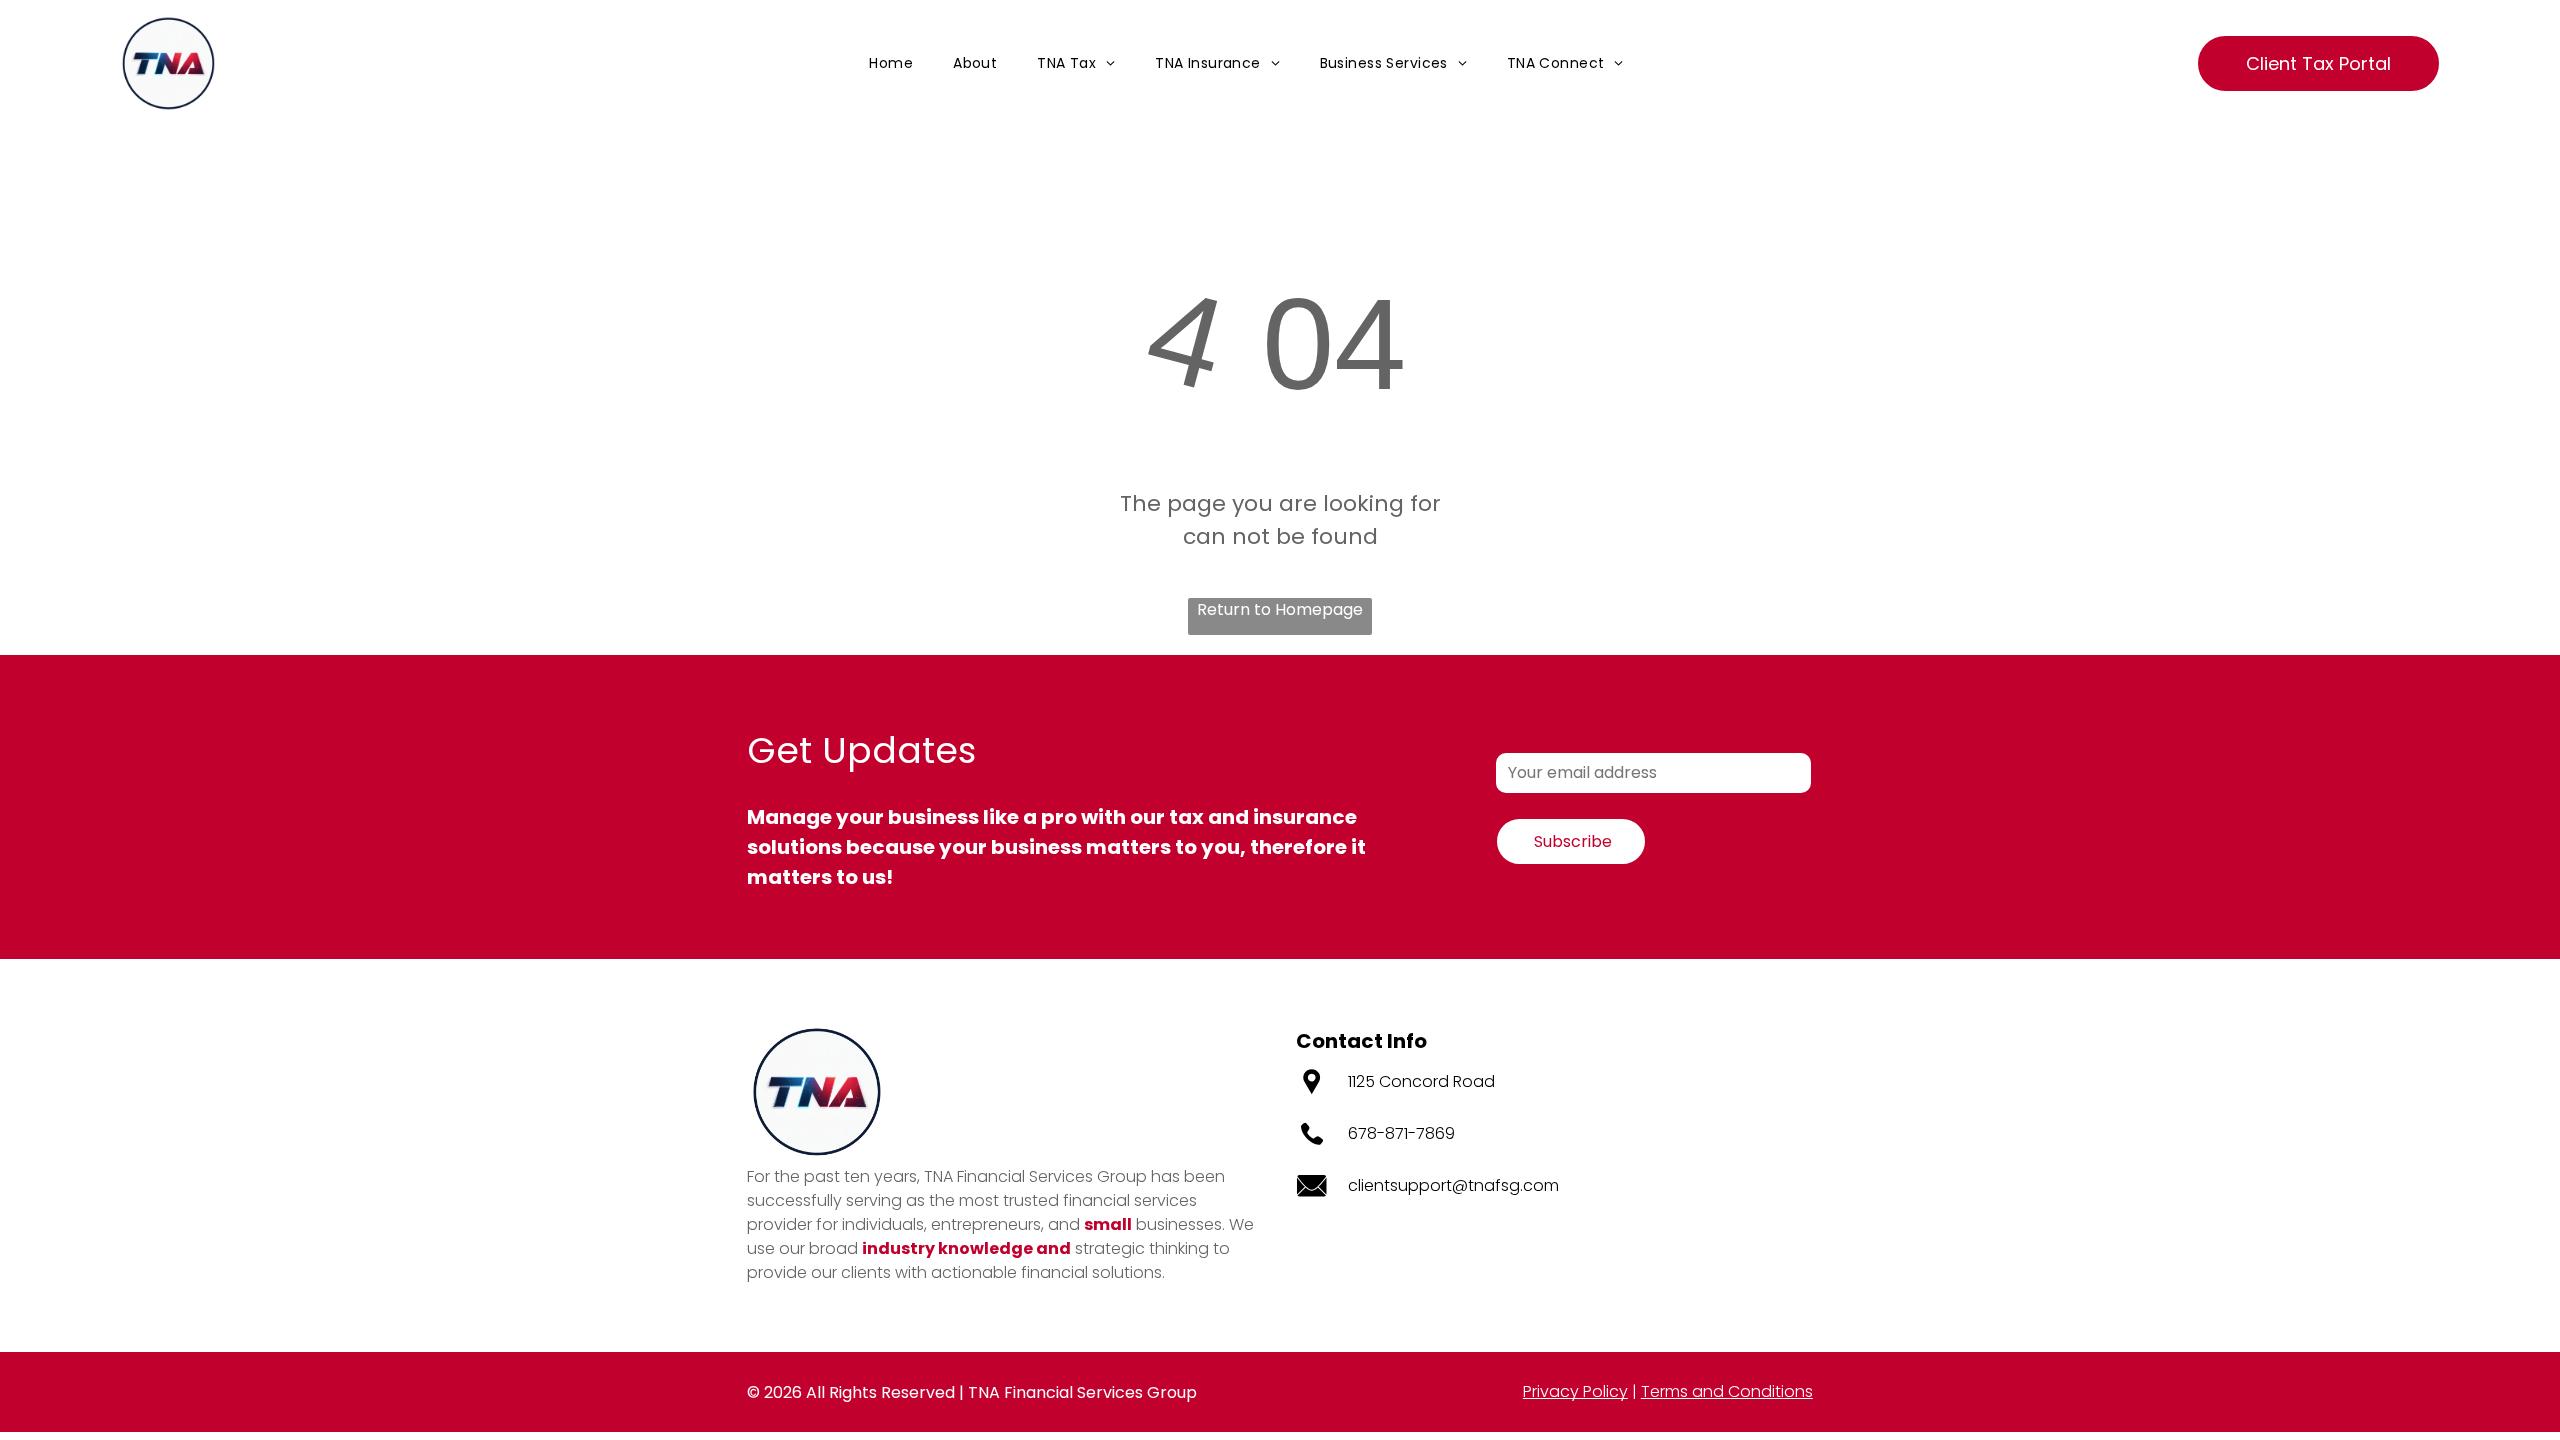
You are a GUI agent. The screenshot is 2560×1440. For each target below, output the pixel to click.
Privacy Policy (1575, 1391)
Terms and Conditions (1727, 1391)
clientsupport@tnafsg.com (1453, 1185)
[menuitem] (891, 63)
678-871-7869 (1401, 1133)
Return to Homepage (1280, 609)
